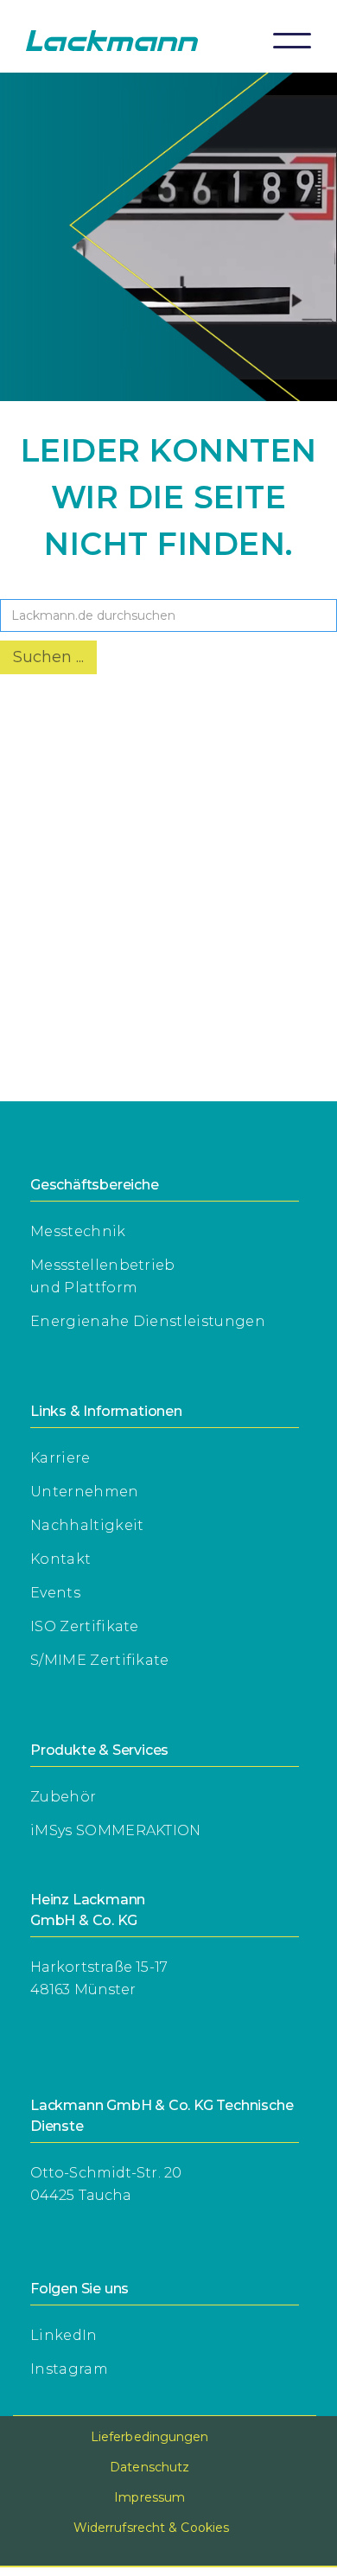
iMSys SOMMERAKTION (116, 1830)
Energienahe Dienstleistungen (148, 1321)
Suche (26, 585)
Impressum (149, 2497)
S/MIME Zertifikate (100, 1660)
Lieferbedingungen (150, 2437)
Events (55, 1593)
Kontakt (60, 1559)
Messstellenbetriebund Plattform (103, 1276)
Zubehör (63, 1797)
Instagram (69, 2369)
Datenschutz (149, 2467)
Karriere (60, 1458)
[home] (128, 41)
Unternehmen (85, 1492)
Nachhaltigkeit (87, 1525)
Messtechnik (78, 1231)
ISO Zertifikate (85, 1626)
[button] (292, 41)
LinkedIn (64, 2335)
